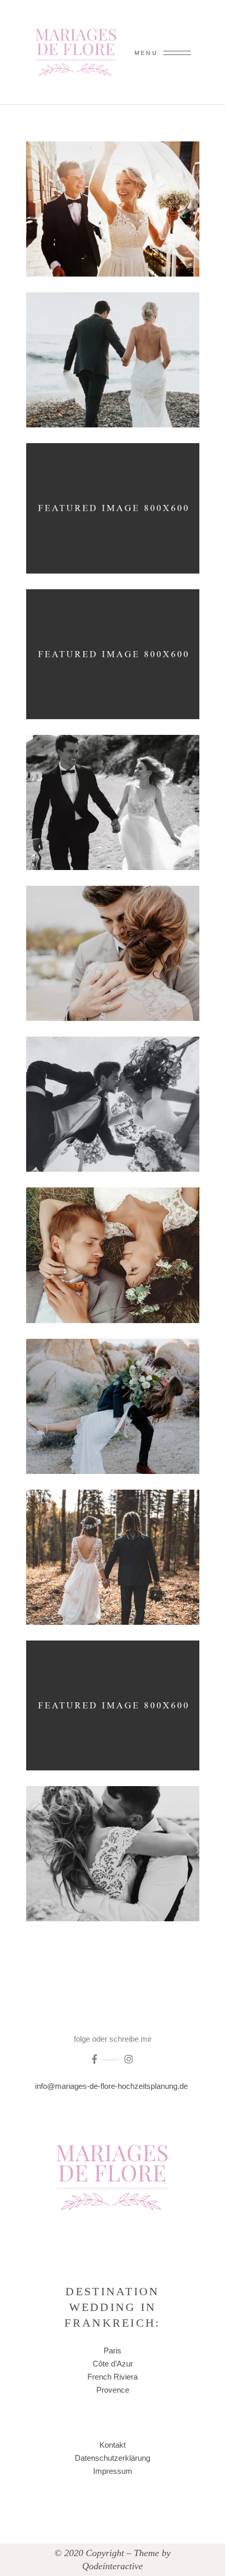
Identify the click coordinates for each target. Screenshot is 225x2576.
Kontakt (113, 2445)
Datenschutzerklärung (113, 2458)
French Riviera (113, 2377)
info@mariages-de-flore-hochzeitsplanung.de (113, 2086)
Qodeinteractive (113, 2566)
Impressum (113, 2471)
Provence (113, 2390)
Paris (113, 2351)
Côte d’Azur (113, 2364)
